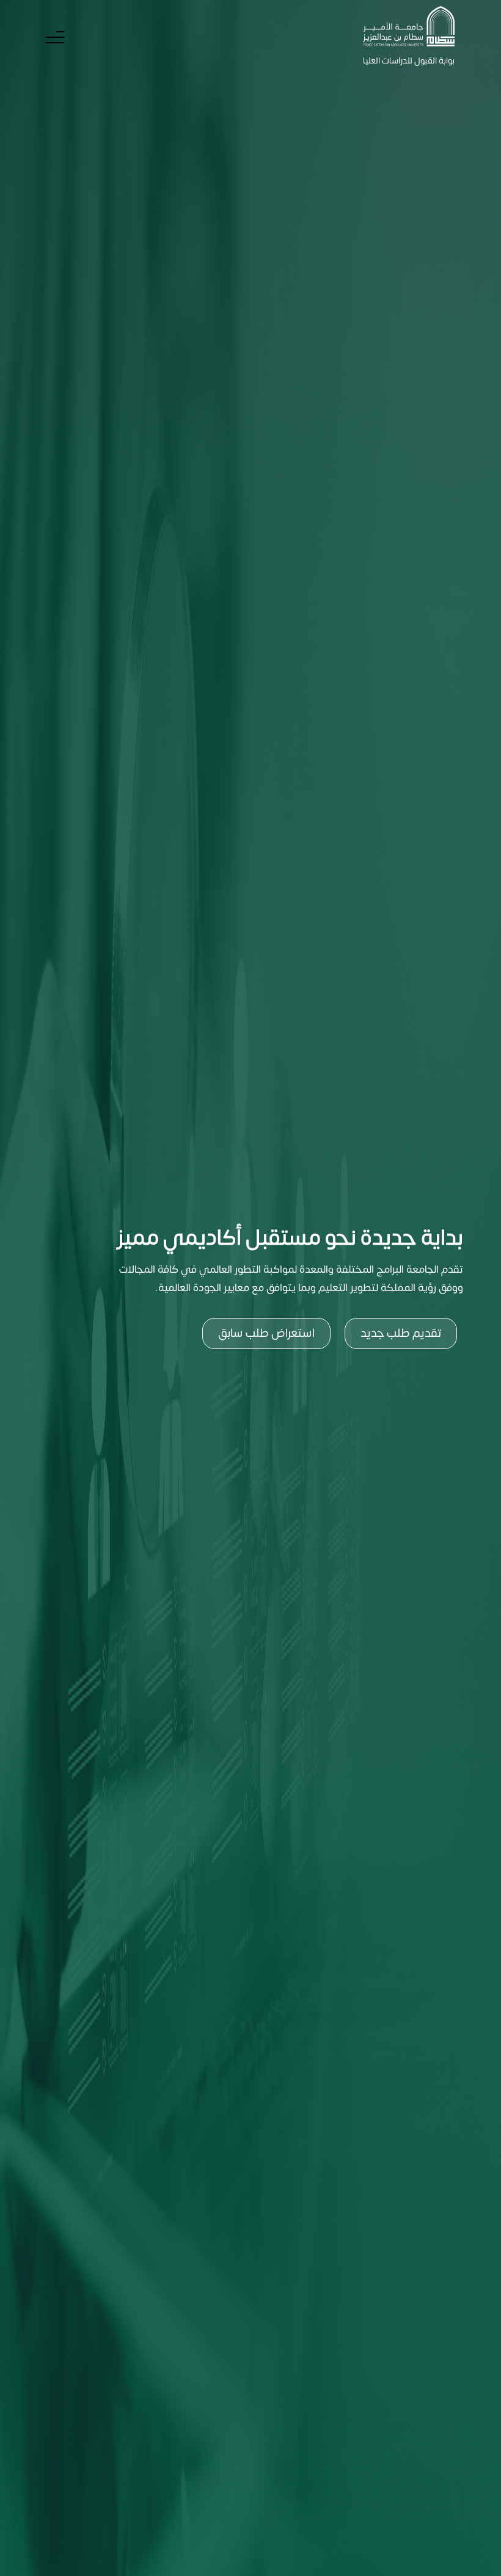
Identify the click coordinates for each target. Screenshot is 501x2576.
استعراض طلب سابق (266, 1333)
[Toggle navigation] (55, 38)
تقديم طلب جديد (401, 1333)
